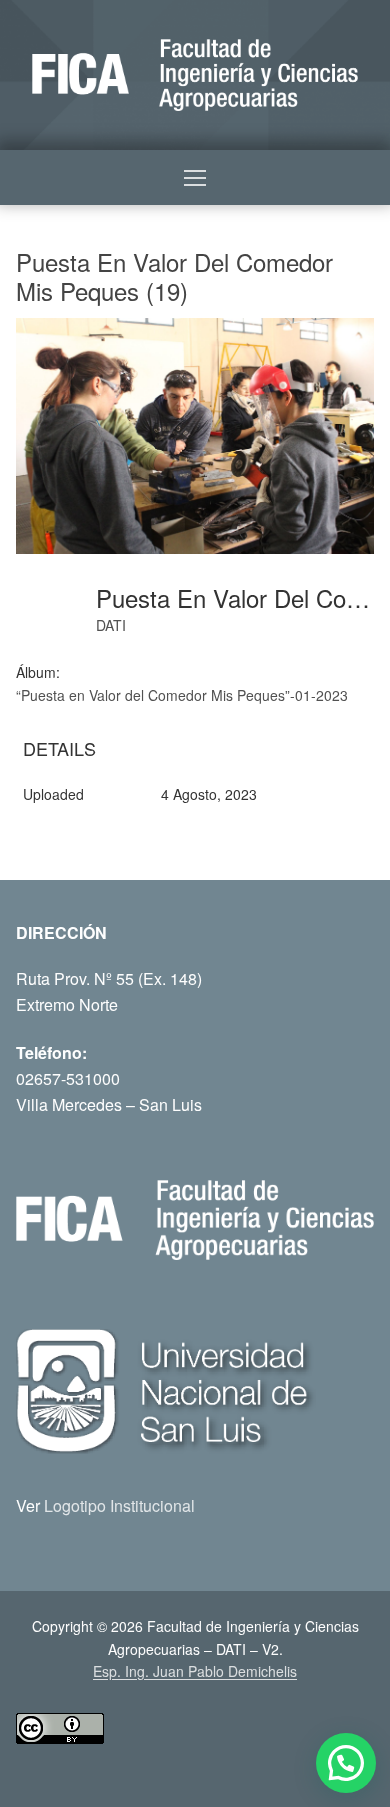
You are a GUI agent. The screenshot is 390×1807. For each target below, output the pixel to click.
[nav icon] (195, 178)
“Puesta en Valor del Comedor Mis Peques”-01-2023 (182, 695)
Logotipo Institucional (119, 1505)
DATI (111, 625)
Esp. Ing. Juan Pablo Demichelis (195, 1671)
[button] (346, 1763)
